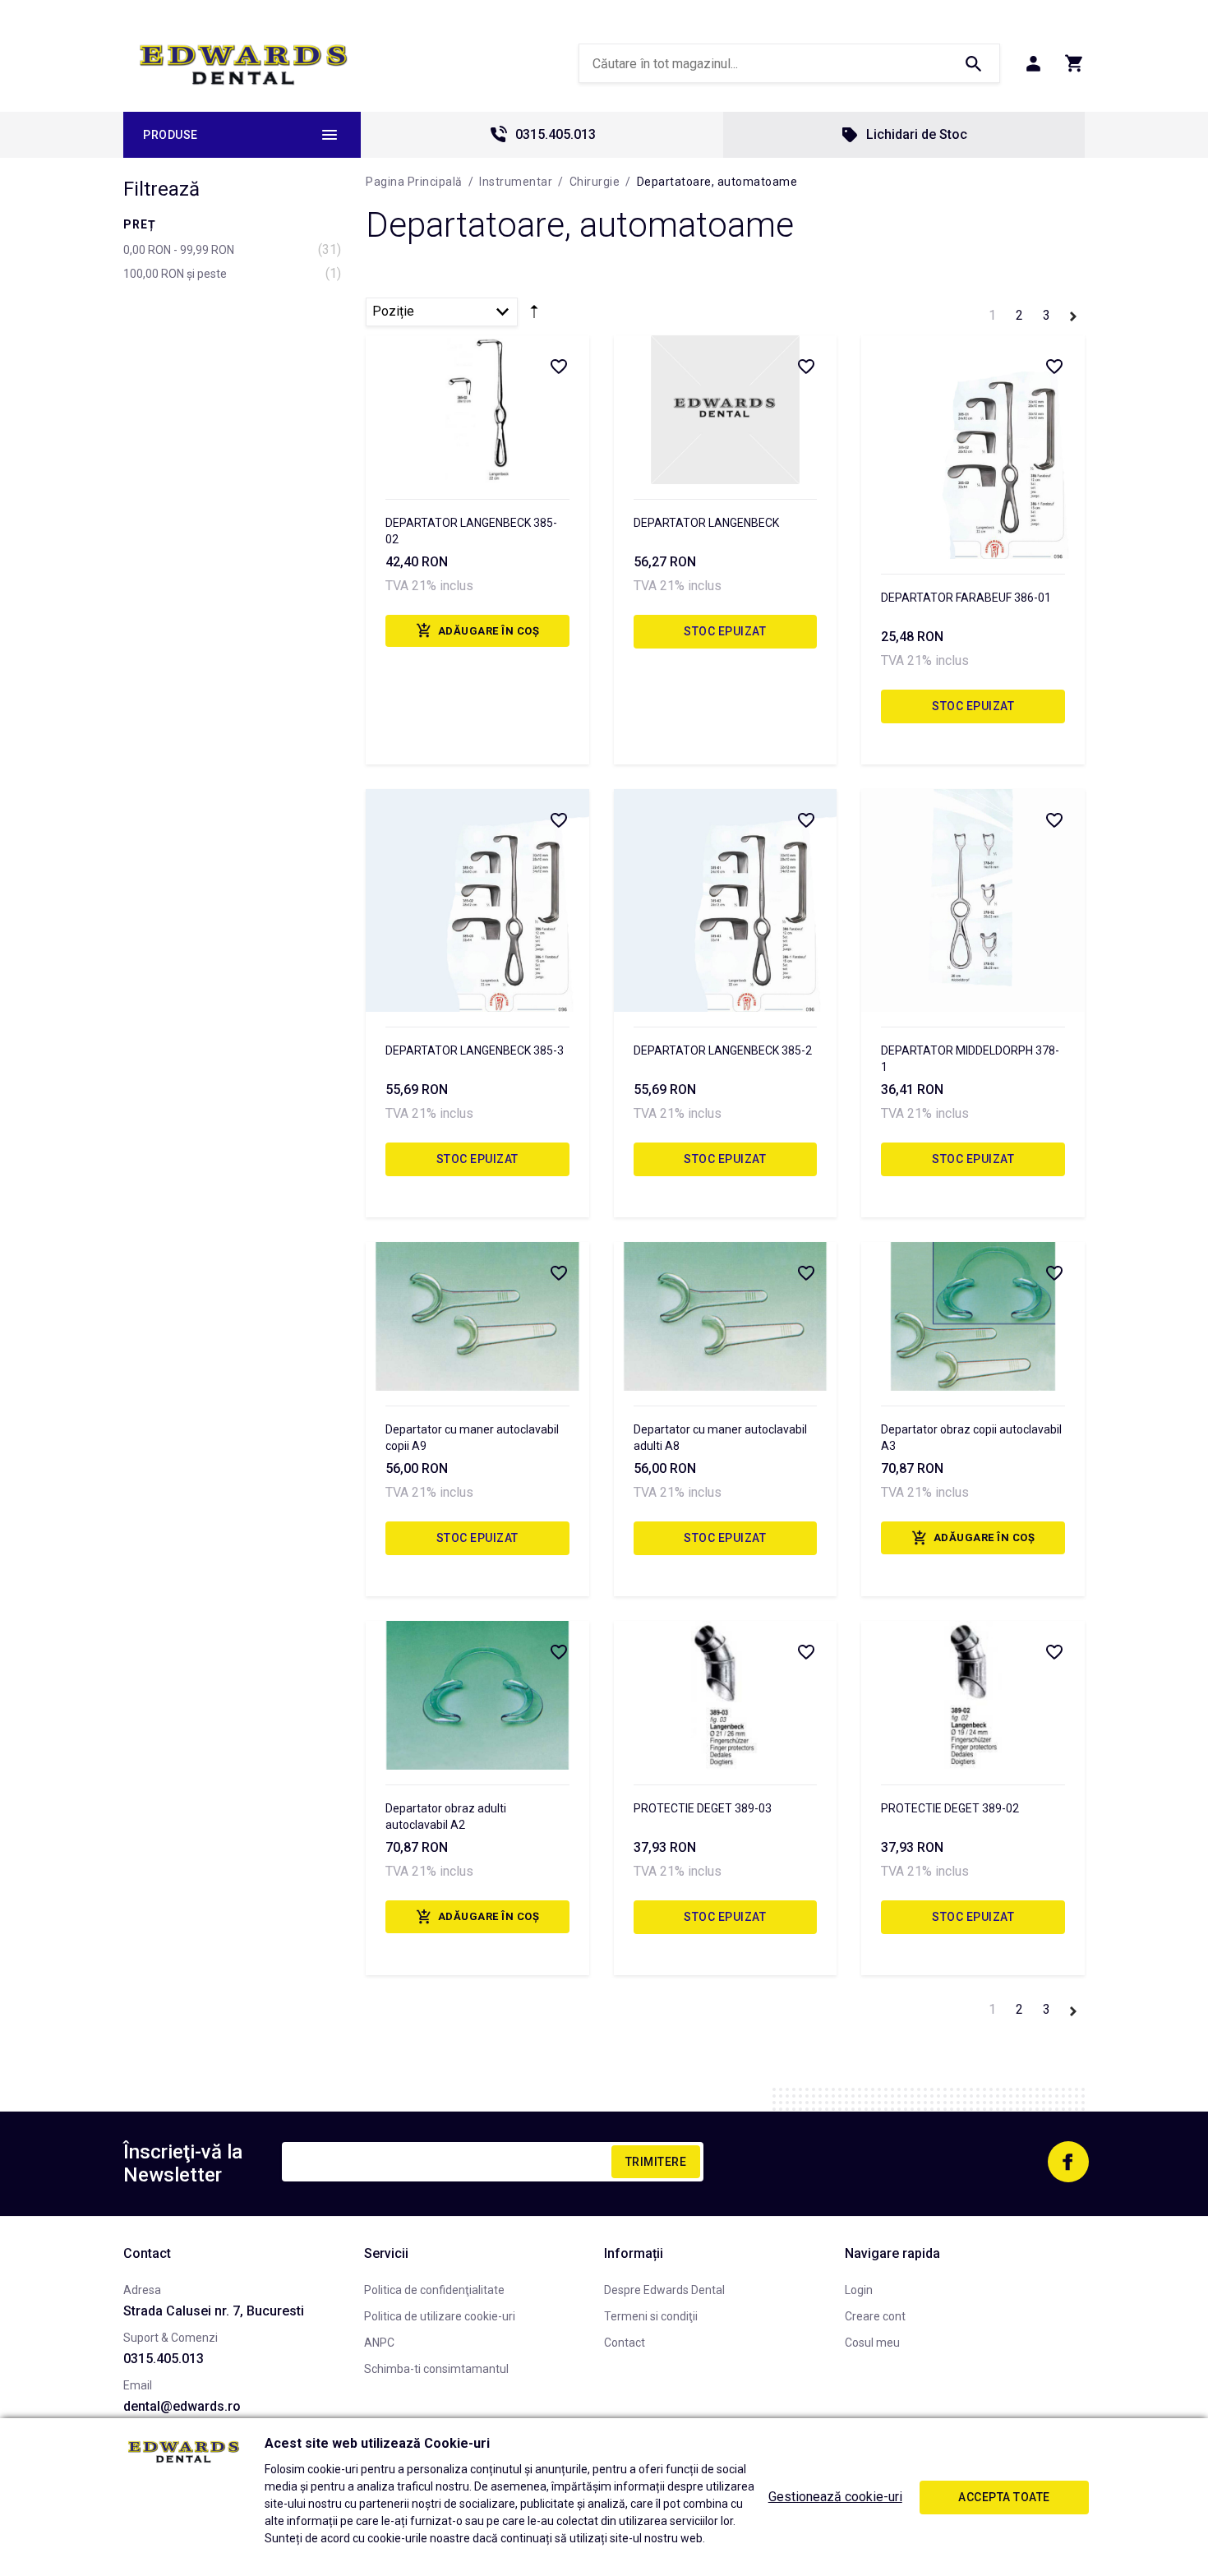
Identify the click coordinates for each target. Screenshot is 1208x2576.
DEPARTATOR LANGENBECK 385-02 (471, 531)
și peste (175, 274)
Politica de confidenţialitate (434, 2290)
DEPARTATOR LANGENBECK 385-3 (475, 1050)
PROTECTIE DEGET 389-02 (950, 1808)
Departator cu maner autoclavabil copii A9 (472, 1438)
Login (859, 2290)
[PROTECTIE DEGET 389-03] (726, 1695)
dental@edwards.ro (182, 2406)
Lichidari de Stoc (917, 134)
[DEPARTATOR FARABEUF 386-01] (973, 447)
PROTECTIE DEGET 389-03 (703, 1808)
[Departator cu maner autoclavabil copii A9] (477, 1316)
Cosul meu (872, 2343)
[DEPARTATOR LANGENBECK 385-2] (726, 901)
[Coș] (1074, 63)
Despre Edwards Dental (664, 2290)
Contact (625, 2343)
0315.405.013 (556, 134)
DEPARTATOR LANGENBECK (706, 523)
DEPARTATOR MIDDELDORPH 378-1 (970, 1059)
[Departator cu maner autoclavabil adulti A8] (726, 1316)
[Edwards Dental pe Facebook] (1068, 2162)
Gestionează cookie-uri (835, 2497)
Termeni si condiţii (651, 2316)
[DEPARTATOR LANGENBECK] (726, 410)
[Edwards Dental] (244, 64)
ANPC (379, 2343)
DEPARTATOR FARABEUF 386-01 (966, 598)
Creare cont (875, 2316)
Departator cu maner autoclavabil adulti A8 (720, 1438)
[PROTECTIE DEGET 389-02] (973, 1695)
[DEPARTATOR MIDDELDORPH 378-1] (973, 901)
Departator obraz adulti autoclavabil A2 (446, 1817)
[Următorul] (1073, 314)
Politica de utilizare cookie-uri (440, 2316)
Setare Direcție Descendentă (534, 315)
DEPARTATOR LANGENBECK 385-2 (723, 1050)
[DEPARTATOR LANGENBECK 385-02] (477, 410)
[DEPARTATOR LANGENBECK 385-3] (477, 901)
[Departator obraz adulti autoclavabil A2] (477, 1695)
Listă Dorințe (558, 366)
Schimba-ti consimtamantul (436, 2369)
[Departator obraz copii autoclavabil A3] (973, 1316)
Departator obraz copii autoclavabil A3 (971, 1438)
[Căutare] (973, 63)
